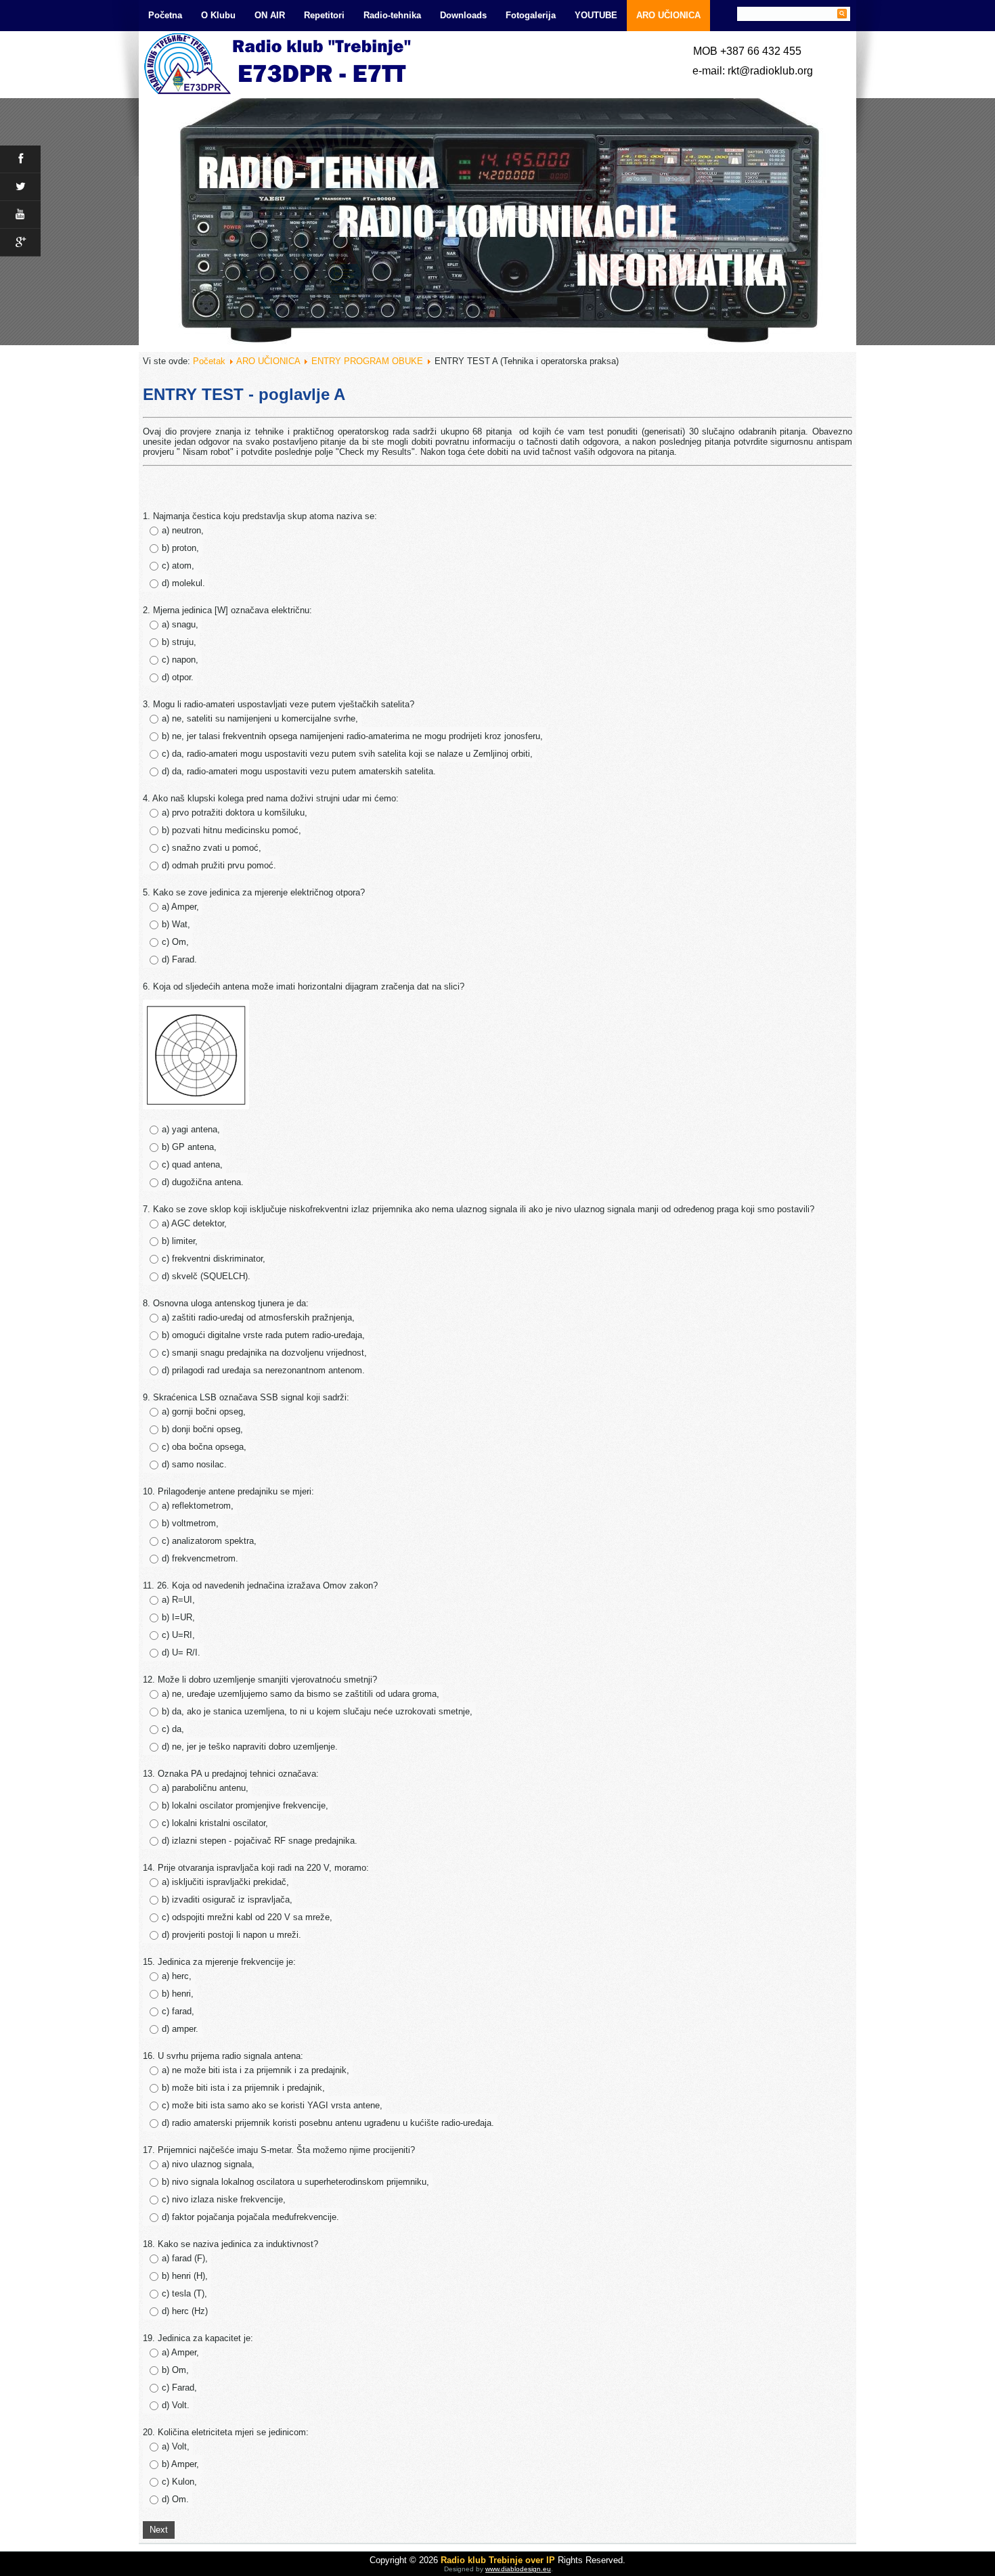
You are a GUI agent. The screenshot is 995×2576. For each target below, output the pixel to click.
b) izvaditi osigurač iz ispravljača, (227, 1900)
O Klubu (218, 15)
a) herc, (177, 1976)
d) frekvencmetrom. (200, 1558)
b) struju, (179, 642)
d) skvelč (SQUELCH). (206, 1276)
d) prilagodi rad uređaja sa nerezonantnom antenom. (263, 1370)
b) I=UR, (178, 1617)
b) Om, (175, 2370)
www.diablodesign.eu (518, 2569)
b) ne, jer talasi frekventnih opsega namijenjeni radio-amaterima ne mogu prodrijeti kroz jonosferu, (352, 736)
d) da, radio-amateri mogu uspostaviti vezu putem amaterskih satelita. (299, 771)
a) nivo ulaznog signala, (208, 2164)
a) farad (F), (185, 2258)
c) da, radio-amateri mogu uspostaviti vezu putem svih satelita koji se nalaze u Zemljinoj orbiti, (347, 754)
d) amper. (180, 2029)
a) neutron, (183, 530)
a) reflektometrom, (198, 1506)
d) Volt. (176, 2405)
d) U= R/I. (181, 1652)
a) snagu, (180, 624)
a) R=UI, (178, 1600)
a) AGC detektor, (194, 1223)
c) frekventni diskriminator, (214, 1259)
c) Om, (175, 942)
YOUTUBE (596, 15)
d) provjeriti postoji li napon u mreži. (231, 1935)
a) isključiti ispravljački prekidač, (225, 1882)
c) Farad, (179, 2388)
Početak (209, 361)
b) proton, (180, 548)
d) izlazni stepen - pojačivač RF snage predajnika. (260, 1841)
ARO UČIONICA (668, 15)
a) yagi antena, (191, 1129)
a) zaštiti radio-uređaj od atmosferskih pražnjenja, (258, 1317)
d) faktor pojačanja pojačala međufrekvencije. (250, 2217)
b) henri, (178, 1994)
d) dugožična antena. (203, 1182)
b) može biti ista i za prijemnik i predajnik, (243, 2088)
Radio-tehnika (392, 15)
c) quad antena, (192, 1164)
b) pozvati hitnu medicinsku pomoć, (231, 830)
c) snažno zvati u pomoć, (212, 848)
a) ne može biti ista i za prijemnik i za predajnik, (256, 2070)
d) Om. (175, 2499)
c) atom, (178, 565)
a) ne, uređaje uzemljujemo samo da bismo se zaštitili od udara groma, (301, 1694)
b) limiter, (180, 1241)
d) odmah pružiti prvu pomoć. (219, 865)
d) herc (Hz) (185, 2311)
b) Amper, (180, 2464)
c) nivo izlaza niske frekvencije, (224, 2199)
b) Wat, (176, 924)
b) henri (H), (185, 2276)
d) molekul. (183, 583)
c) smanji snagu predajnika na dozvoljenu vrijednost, (264, 1353)
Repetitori (324, 15)
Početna (165, 15)
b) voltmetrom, (190, 1523)
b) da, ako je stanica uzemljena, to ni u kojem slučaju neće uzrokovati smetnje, (317, 1711)
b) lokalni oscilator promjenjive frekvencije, (245, 1805)
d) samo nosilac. (194, 1464)
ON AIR (270, 15)
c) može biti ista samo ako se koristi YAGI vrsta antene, (272, 2105)
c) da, (173, 1729)
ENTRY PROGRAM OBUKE (367, 361)
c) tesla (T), (184, 2293)
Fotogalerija (531, 15)
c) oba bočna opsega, (204, 1447)
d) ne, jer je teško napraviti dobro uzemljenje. (250, 1747)
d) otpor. (178, 677)
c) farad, (178, 2011)
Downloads (463, 15)
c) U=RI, (178, 1635)
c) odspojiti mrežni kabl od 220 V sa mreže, (247, 1917)
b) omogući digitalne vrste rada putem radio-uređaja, (263, 1335)
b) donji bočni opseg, (202, 1429)
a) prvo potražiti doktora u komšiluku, (235, 813)
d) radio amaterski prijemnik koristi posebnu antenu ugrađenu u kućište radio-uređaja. (328, 2123)
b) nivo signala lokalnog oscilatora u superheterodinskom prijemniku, (295, 2182)
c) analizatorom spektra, (209, 1541)
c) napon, (180, 660)
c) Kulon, (179, 2482)
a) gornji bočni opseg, (204, 1412)
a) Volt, (176, 2446)
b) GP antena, (189, 1147)
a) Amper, (180, 907)
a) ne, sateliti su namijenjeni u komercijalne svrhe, (260, 718)
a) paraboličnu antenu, (205, 1788)
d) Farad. (179, 959)
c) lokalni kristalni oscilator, (215, 1823)
